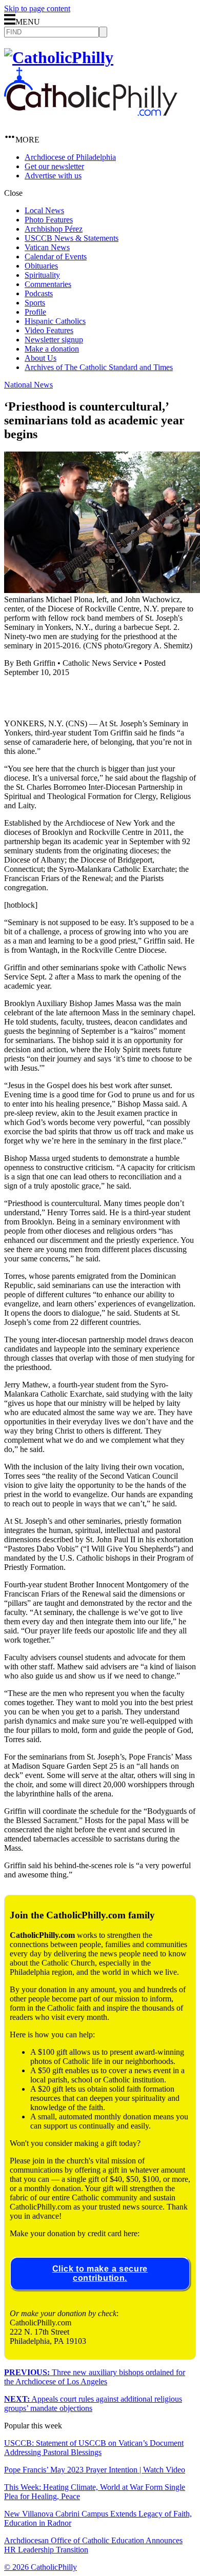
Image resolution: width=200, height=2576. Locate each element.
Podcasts (39, 293)
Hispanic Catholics (55, 321)
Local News (44, 210)
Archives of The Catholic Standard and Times (99, 367)
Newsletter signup (54, 340)
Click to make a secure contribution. (100, 2273)
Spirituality (42, 275)
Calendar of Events (56, 257)
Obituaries (41, 266)
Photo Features (49, 220)
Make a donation (52, 349)
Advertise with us (53, 176)
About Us (41, 358)
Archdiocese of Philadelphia (70, 157)
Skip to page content (37, 8)
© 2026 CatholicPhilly (41, 2567)
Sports (35, 303)
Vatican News (47, 247)
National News (28, 385)
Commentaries (48, 284)
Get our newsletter (54, 166)
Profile (35, 312)
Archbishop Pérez (54, 229)
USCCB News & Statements (72, 238)
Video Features (49, 330)
